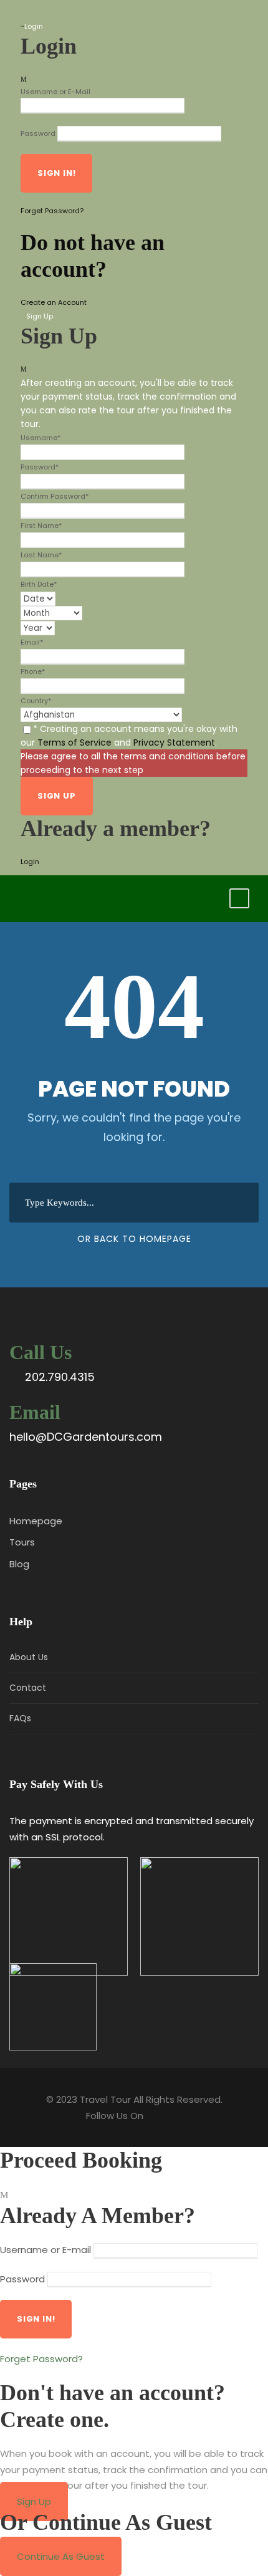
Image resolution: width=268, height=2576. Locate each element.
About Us (29, 1657)
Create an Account (54, 302)
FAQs (20, 1718)
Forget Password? (52, 211)
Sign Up (34, 2502)
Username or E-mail (45, 2250)
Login (30, 862)
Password (38, 133)
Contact (28, 1688)
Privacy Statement (174, 743)
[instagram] (42, 12)
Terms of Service (74, 743)
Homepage (36, 1521)
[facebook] (23, 12)
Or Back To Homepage (134, 1239)
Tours (22, 1542)
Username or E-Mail (55, 92)
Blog (19, 1564)
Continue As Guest (61, 2556)
